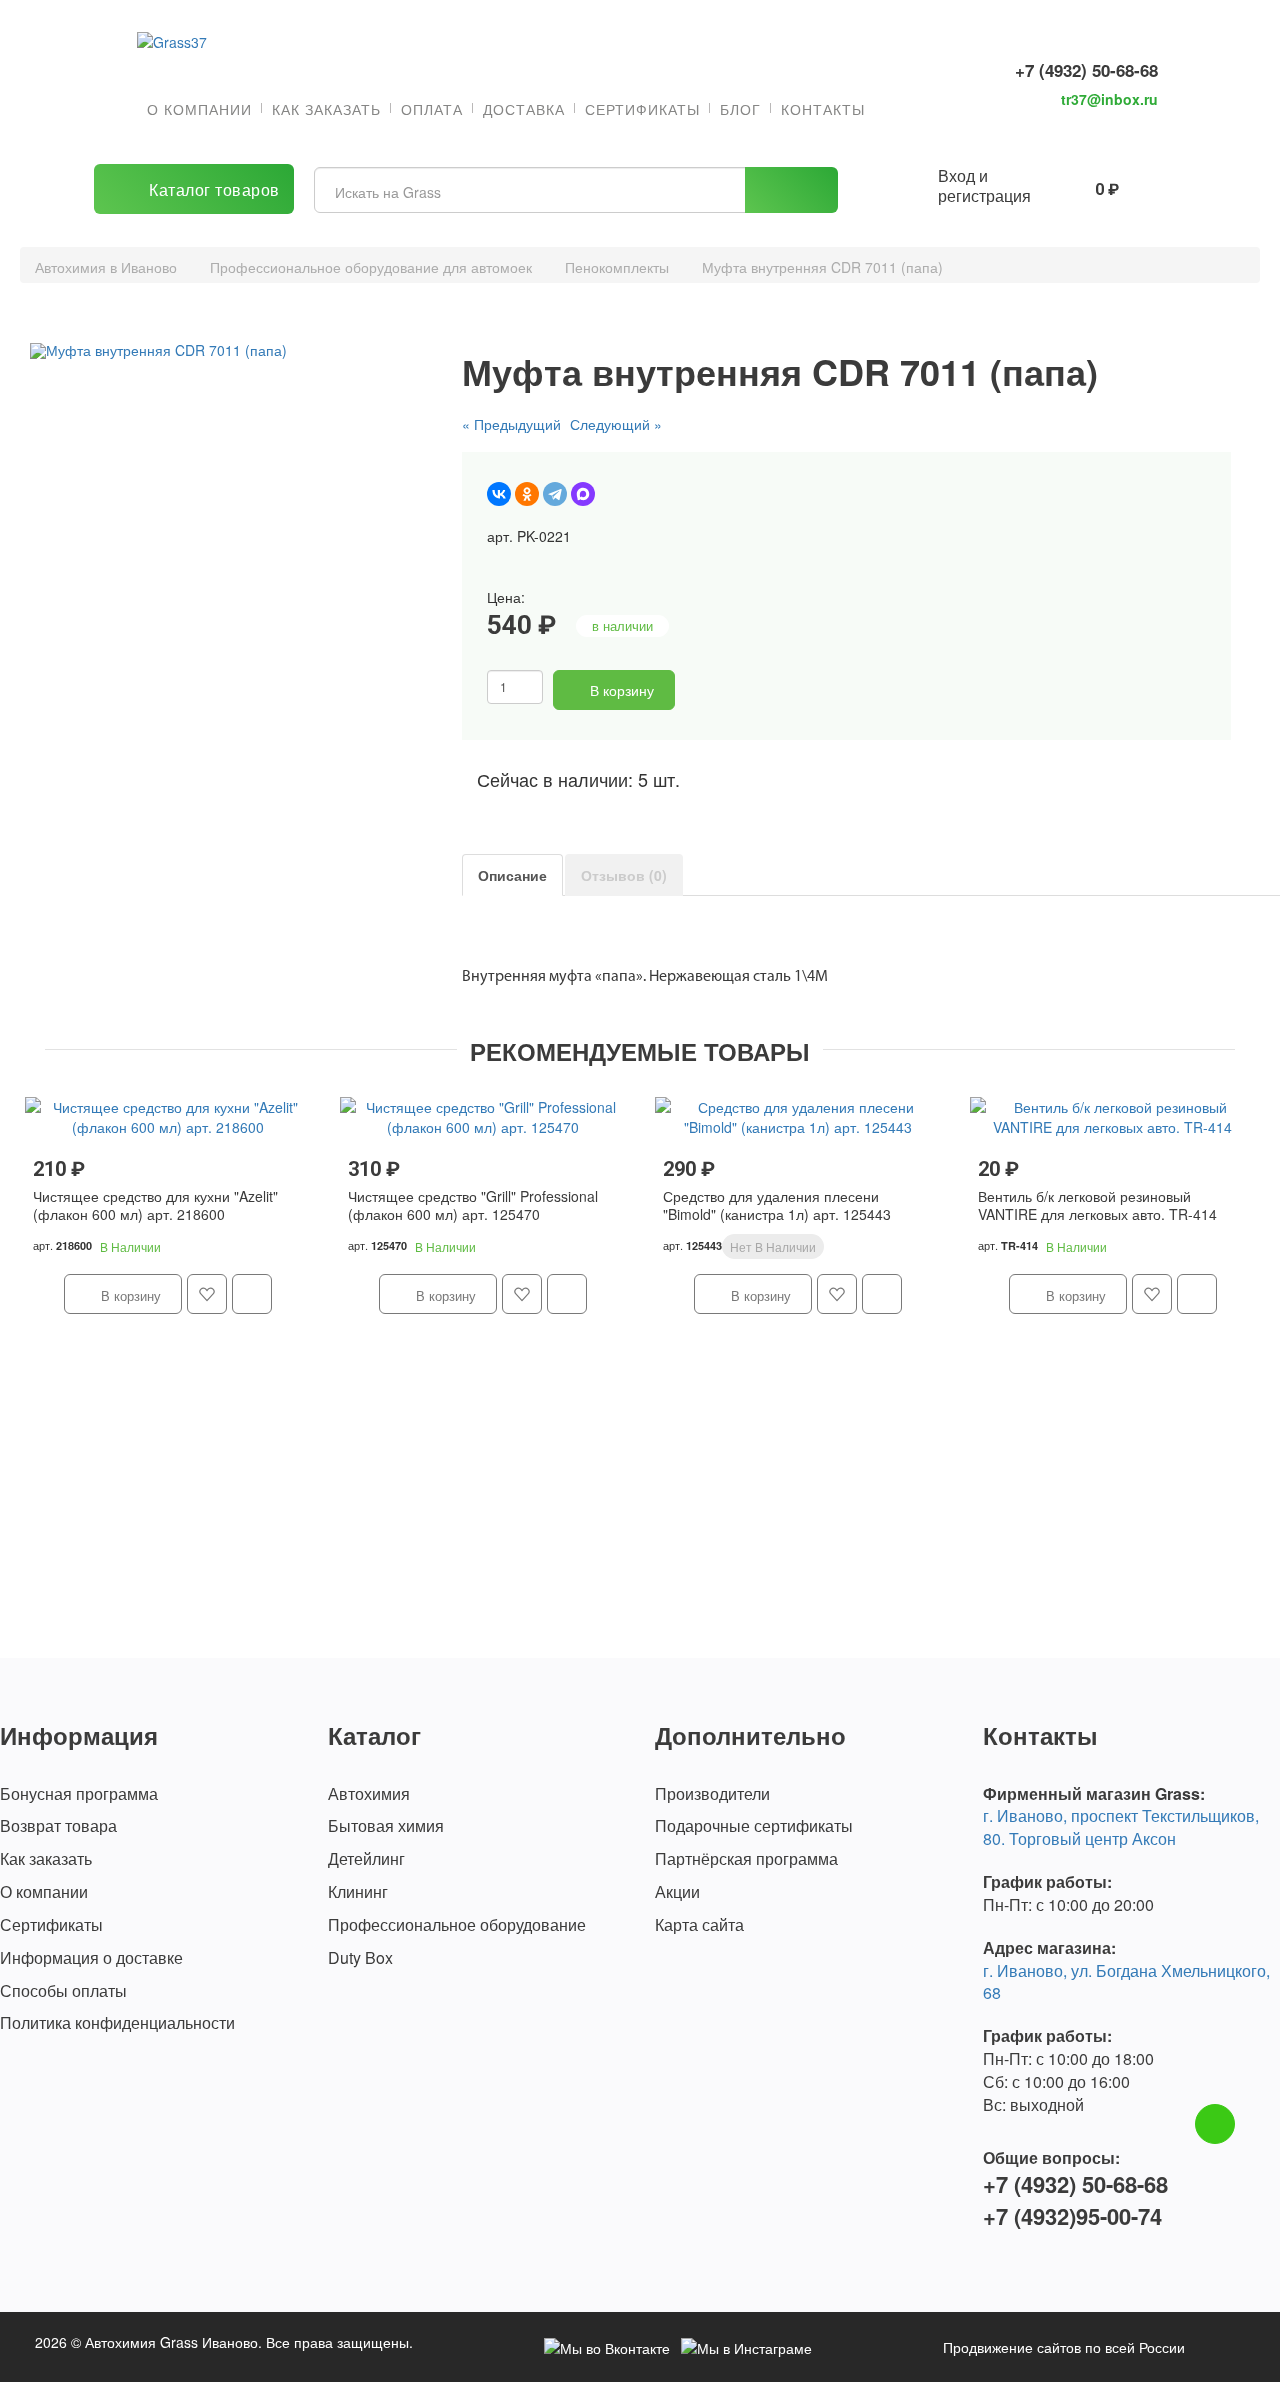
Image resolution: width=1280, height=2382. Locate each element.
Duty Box (360, 1958)
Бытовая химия (386, 1826)
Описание (512, 875)
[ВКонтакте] (499, 494)
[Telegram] (555, 494)
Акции (677, 1892)
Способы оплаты (63, 1991)
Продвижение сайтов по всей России (1064, 2347)
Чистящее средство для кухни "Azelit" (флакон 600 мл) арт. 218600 (155, 1205)
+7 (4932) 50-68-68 (1086, 70)
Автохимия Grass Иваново (171, 2342)
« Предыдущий (511, 424)
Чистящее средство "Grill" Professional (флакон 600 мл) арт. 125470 (473, 1205)
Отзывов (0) (624, 875)
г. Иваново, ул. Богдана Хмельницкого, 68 (1126, 1982)
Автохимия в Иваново (106, 267)
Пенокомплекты (617, 267)
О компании (199, 109)
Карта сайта (699, 1925)
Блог (740, 109)
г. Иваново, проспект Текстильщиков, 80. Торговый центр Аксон (1121, 1827)
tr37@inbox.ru (1109, 98)
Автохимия (369, 1794)
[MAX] (583, 494)
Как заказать (326, 109)
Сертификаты (642, 109)
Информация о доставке (91, 1958)
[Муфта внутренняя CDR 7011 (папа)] (227, 351)
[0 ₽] (1062, 186)
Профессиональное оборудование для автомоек (371, 267)
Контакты (823, 109)
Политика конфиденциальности (117, 2023)
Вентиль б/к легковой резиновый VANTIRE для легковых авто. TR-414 (1097, 1205)
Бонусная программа (79, 1794)
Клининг (358, 1892)
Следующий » (616, 424)
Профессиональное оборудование (457, 1925)
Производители (712, 1794)
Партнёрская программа (746, 1859)
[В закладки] (696, 690)
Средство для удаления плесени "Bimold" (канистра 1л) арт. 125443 (777, 1205)
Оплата (432, 109)
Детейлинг (366, 1859)
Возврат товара (58, 1826)
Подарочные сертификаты (754, 1826)
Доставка (524, 109)
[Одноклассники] (527, 494)
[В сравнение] (728, 690)
